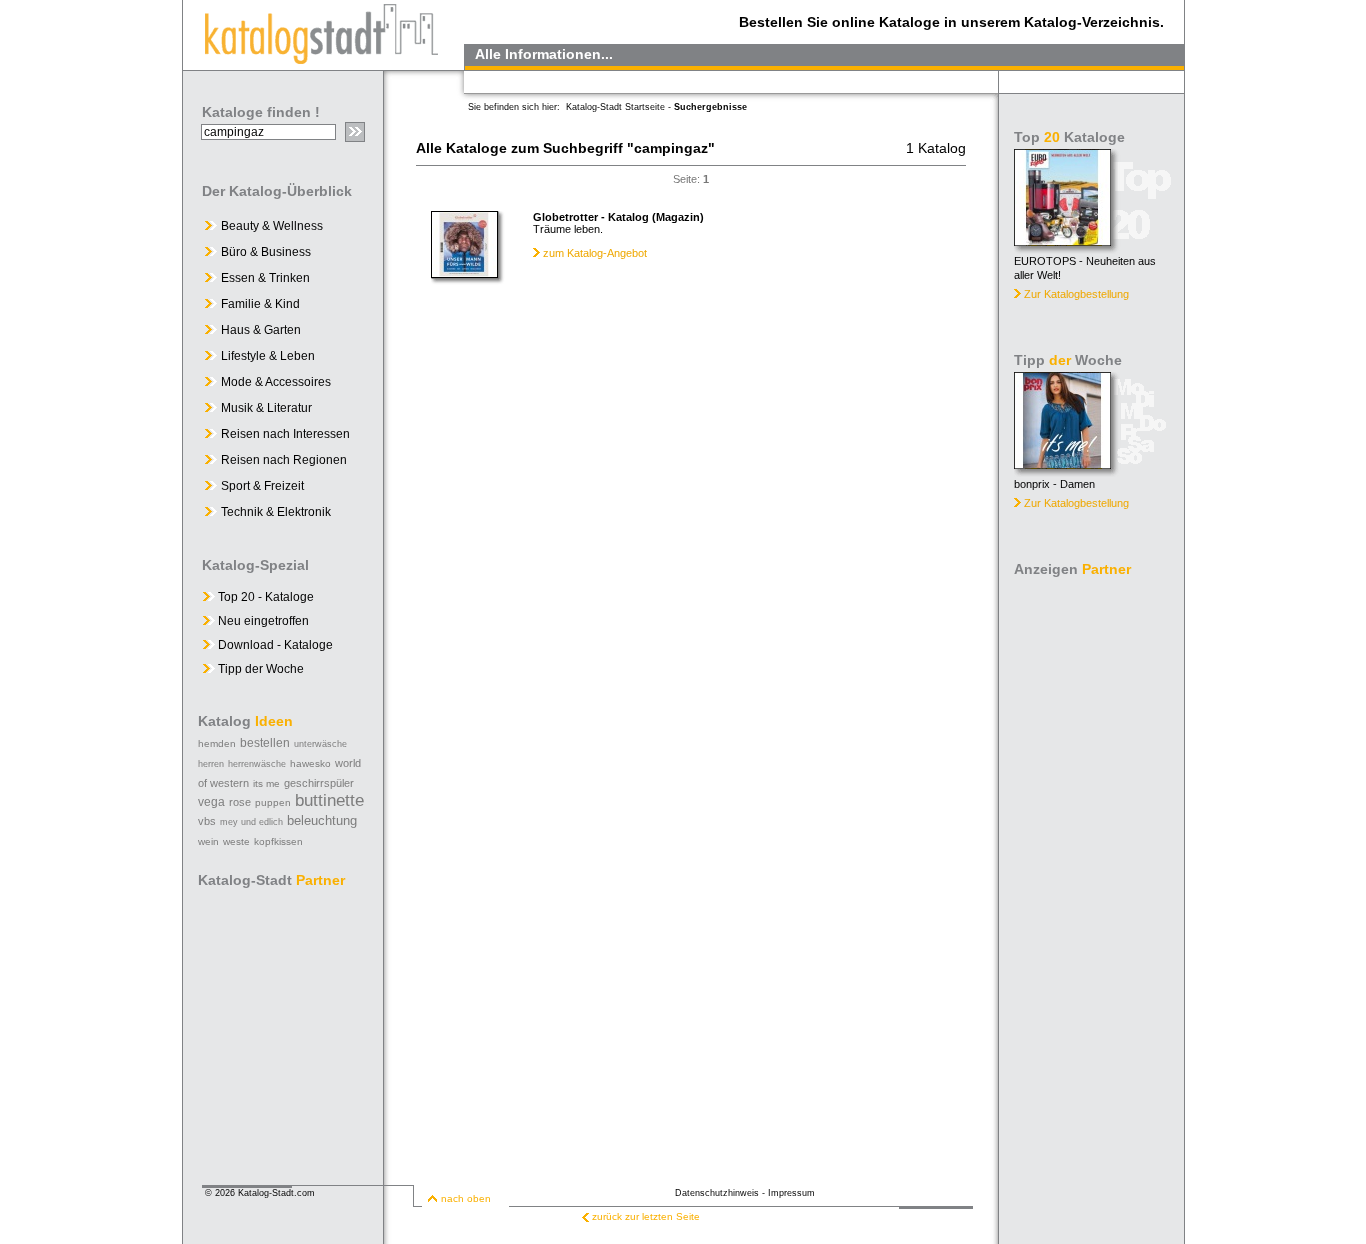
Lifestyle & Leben (268, 356)
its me (266, 783)
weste (236, 841)
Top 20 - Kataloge (264, 597)
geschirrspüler (319, 783)
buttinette (329, 800)
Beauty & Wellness (272, 226)
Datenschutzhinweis (717, 1193)
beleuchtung (322, 820)
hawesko (310, 763)
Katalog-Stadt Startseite (615, 107)
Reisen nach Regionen (284, 460)
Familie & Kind (260, 304)
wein (208, 841)
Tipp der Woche (259, 669)
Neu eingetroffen (262, 621)
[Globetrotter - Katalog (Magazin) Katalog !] (464, 273)
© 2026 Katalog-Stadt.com (260, 1193)
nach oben (466, 1198)
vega (211, 802)
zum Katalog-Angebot (595, 253)
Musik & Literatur (266, 408)
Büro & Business (266, 252)
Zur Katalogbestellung (1076, 294)
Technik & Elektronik (276, 512)
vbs (207, 821)
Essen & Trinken (265, 278)
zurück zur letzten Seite (646, 1216)
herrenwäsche (257, 764)
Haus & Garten (261, 330)
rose (240, 802)
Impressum (791, 1193)
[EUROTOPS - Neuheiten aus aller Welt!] (1062, 240)
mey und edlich (251, 822)
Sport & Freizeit (262, 486)
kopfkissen (278, 841)
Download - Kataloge (274, 645)
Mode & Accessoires (276, 382)
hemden (217, 743)
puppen (273, 802)
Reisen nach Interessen (285, 434)
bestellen (265, 743)
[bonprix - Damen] (1062, 463)
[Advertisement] (1093, 884)
